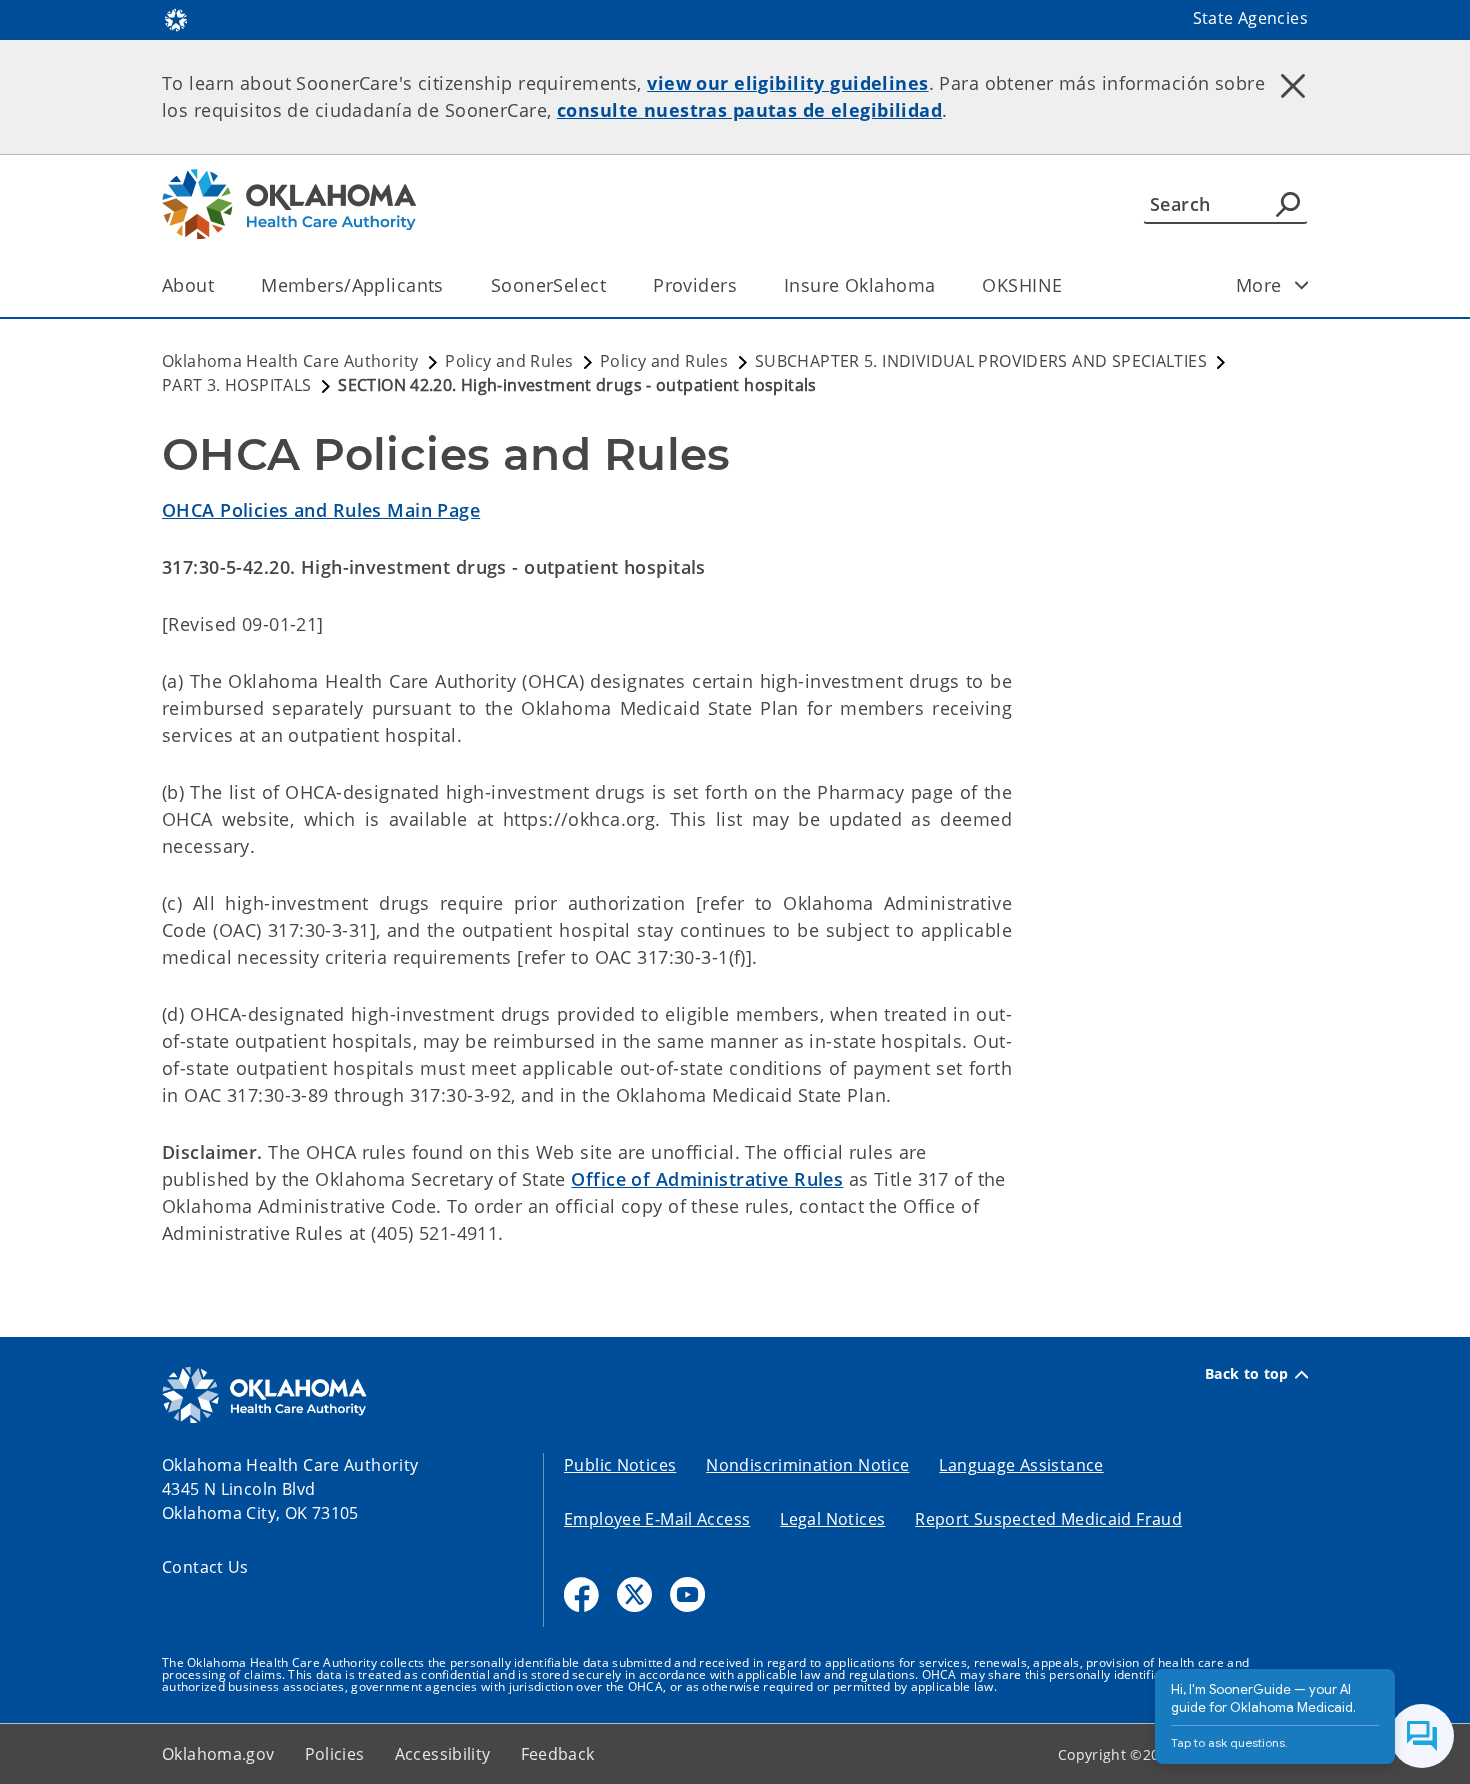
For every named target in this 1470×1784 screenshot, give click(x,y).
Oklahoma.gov (218, 1754)
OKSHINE (1022, 285)
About (188, 285)
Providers (695, 285)
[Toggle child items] (1302, 285)
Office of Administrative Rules (707, 1179)
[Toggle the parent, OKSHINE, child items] (1068, 285)
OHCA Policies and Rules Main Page (321, 510)
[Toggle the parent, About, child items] (220, 285)
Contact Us (205, 1567)
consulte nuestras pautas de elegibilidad (749, 110)
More (1259, 285)
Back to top (1247, 1374)
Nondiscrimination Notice (807, 1465)
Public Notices (620, 1465)
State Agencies (1250, 18)
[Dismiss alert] (1293, 85)
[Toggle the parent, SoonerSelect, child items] (612, 285)
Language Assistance (1021, 1465)
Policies (335, 1754)
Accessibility (443, 1754)
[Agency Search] (1288, 204)
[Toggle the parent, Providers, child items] (743, 285)
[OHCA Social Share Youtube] (687, 1594)
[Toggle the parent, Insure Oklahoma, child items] (941, 285)
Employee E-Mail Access (657, 1519)
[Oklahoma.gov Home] (176, 18)
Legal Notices (832, 1519)
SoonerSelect (548, 285)
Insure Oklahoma (859, 285)
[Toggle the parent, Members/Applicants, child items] (450, 285)
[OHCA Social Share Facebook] (581, 1594)
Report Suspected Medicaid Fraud (1048, 1519)
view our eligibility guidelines (787, 83)
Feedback (558, 1754)
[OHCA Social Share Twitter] (634, 1594)
